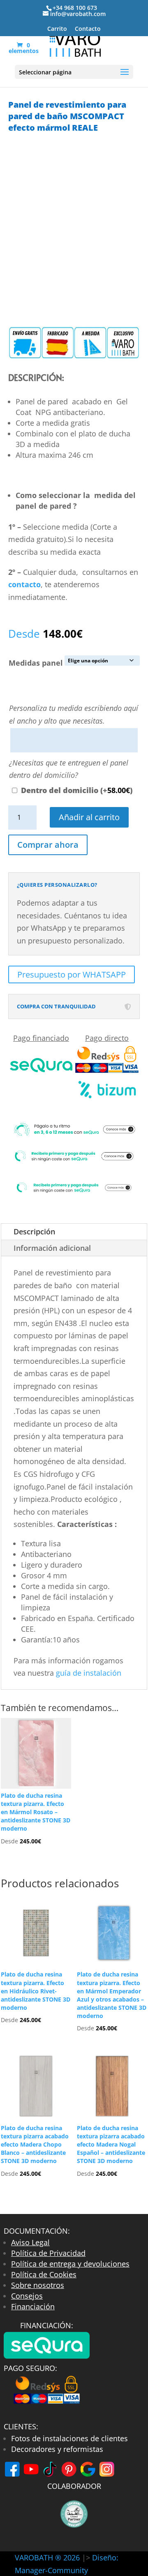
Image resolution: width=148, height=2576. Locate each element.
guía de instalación (90, 1673)
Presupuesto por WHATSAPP (72, 974)
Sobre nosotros (38, 2285)
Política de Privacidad (48, 2253)
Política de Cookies (44, 2274)
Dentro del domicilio (77, 790)
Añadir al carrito (89, 817)
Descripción (34, 1231)
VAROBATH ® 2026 (47, 2558)
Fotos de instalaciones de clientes (69, 2438)
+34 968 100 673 (75, 8)
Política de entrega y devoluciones (70, 2264)
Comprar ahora (48, 845)
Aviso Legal (30, 2242)
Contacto (88, 29)
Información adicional (52, 1248)
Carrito (57, 29)
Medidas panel (36, 663)
